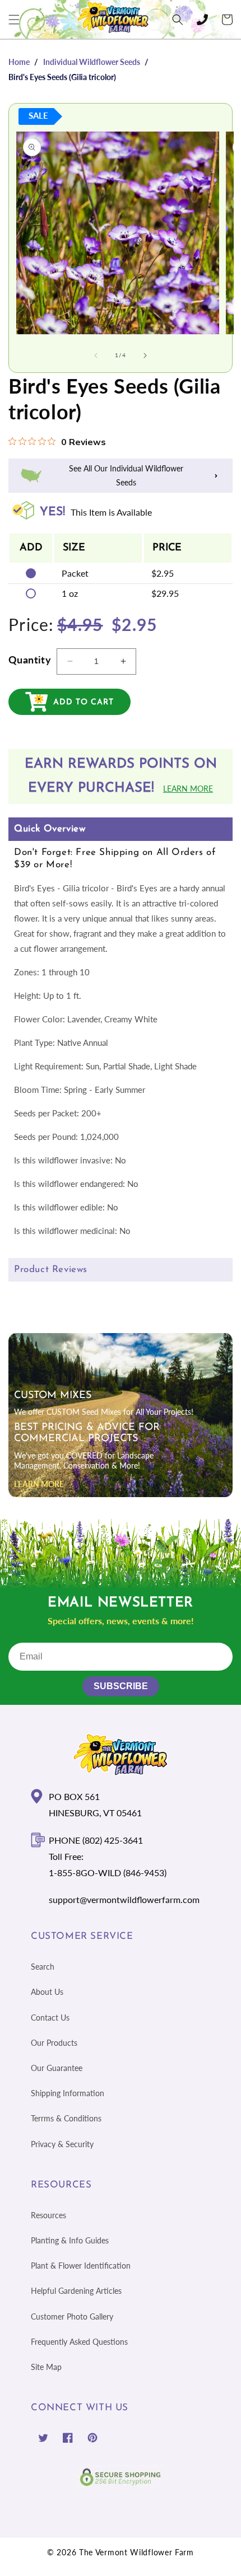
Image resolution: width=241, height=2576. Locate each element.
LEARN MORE (39, 1484)
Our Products (54, 2043)
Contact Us (50, 2018)
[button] (14, 20)
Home (19, 62)
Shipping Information (68, 2093)
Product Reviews (51, 1270)
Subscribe (121, 1686)
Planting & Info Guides (70, 2240)
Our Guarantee (57, 2068)
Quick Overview (50, 829)
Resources (48, 2215)
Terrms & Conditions (66, 2118)
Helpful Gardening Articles (76, 2291)
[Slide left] (96, 356)
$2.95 (163, 573)
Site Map (46, 2367)
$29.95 (165, 593)
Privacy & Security (62, 2144)
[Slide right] (145, 356)
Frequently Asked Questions (79, 2342)
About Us (47, 1992)
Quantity (30, 660)
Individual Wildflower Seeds (92, 62)
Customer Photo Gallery (72, 2316)
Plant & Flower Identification (81, 2266)
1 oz (70, 593)
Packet (75, 573)
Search (43, 1967)
